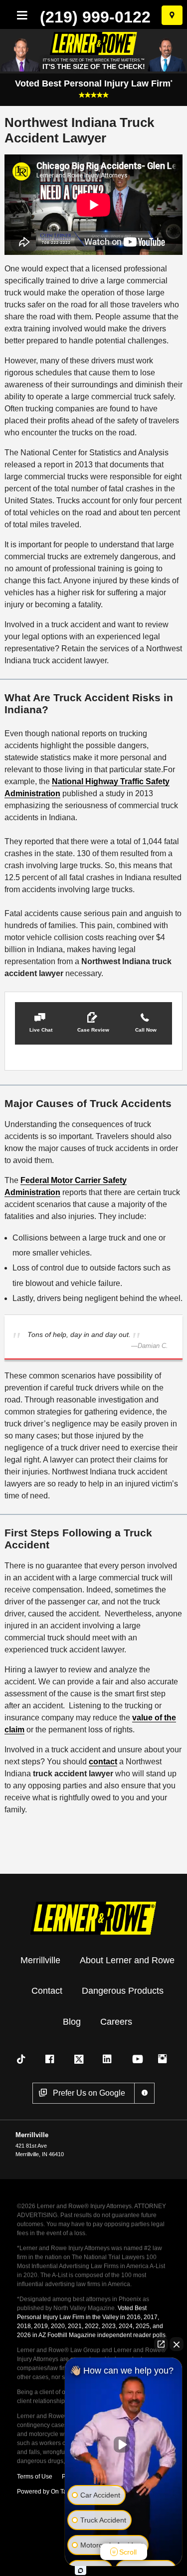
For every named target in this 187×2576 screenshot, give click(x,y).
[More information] (144, 2093)
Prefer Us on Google (89, 2093)
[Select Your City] (172, 15)
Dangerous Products (123, 1991)
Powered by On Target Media (56, 2492)
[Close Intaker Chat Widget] (177, 2344)
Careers (116, 2022)
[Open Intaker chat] (81, 2571)
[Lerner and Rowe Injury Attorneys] (94, 1917)
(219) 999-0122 (95, 17)
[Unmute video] (124, 2445)
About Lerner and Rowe (127, 1960)
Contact (47, 1991)
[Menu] (20, 15)
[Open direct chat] (161, 2344)
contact (103, 1762)
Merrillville (40, 1960)
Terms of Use (35, 2477)
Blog (72, 2022)
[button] (41, 1023)
